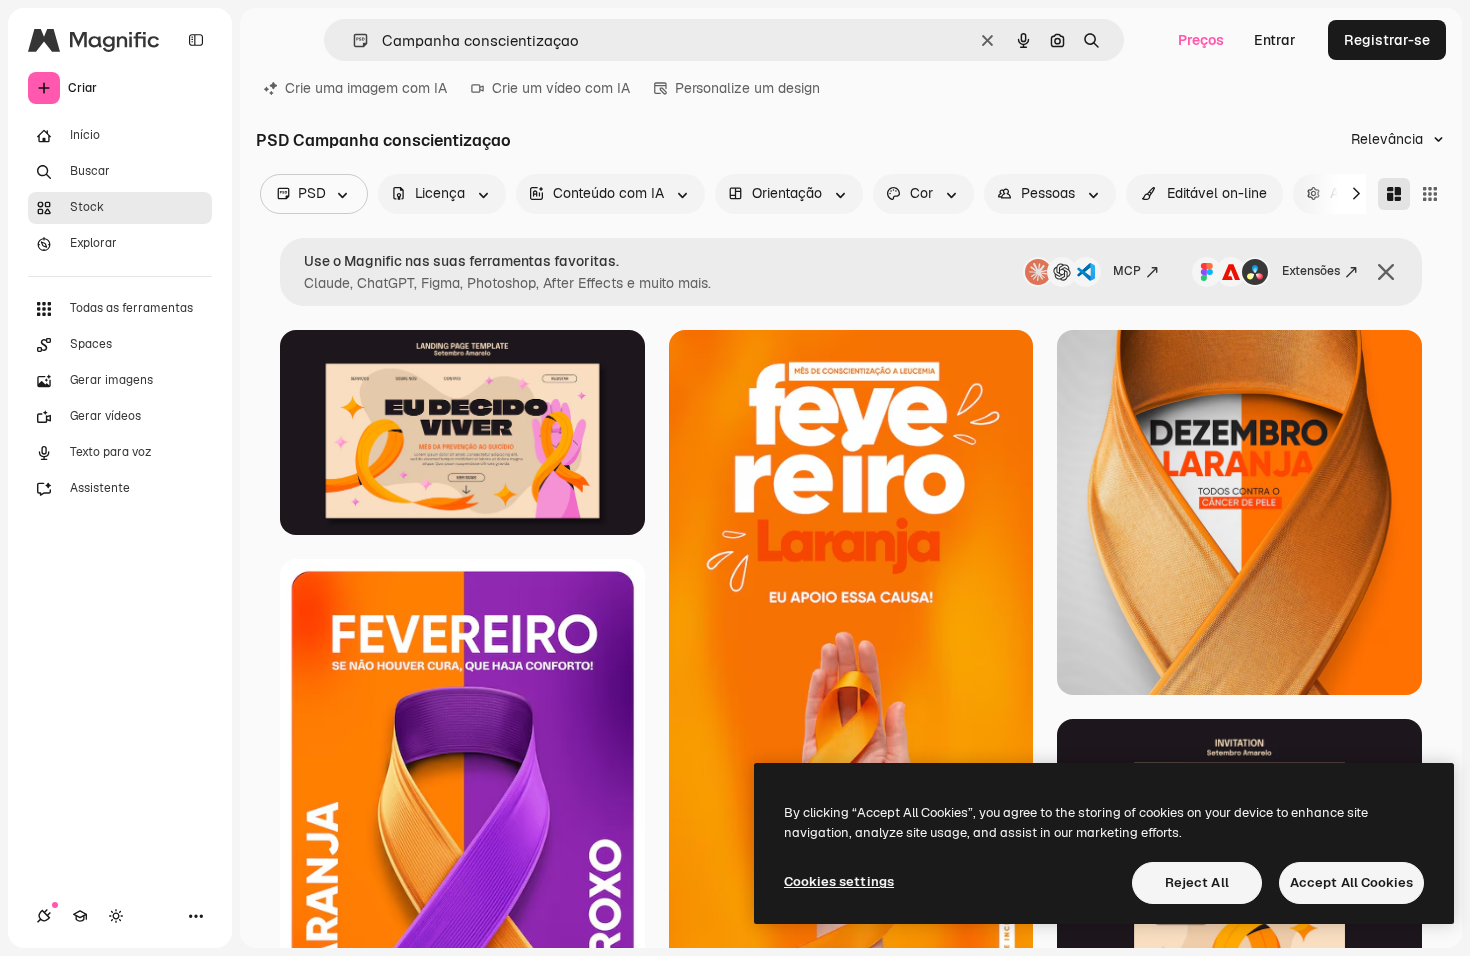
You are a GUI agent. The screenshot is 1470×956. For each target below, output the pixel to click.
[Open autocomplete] (352, 40)
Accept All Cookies (1351, 882)
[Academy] (80, 916)
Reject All (1197, 882)
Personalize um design (747, 88)
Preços (1201, 40)
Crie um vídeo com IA (561, 88)
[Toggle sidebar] (196, 40)
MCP (1127, 271)
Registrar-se (1387, 40)
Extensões (1311, 271)
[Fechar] (1386, 272)
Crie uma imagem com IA (366, 88)
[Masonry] (1394, 194)
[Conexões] (44, 916)
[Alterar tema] (116, 916)
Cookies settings (839, 881)
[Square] (1430, 194)
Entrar (1275, 40)
